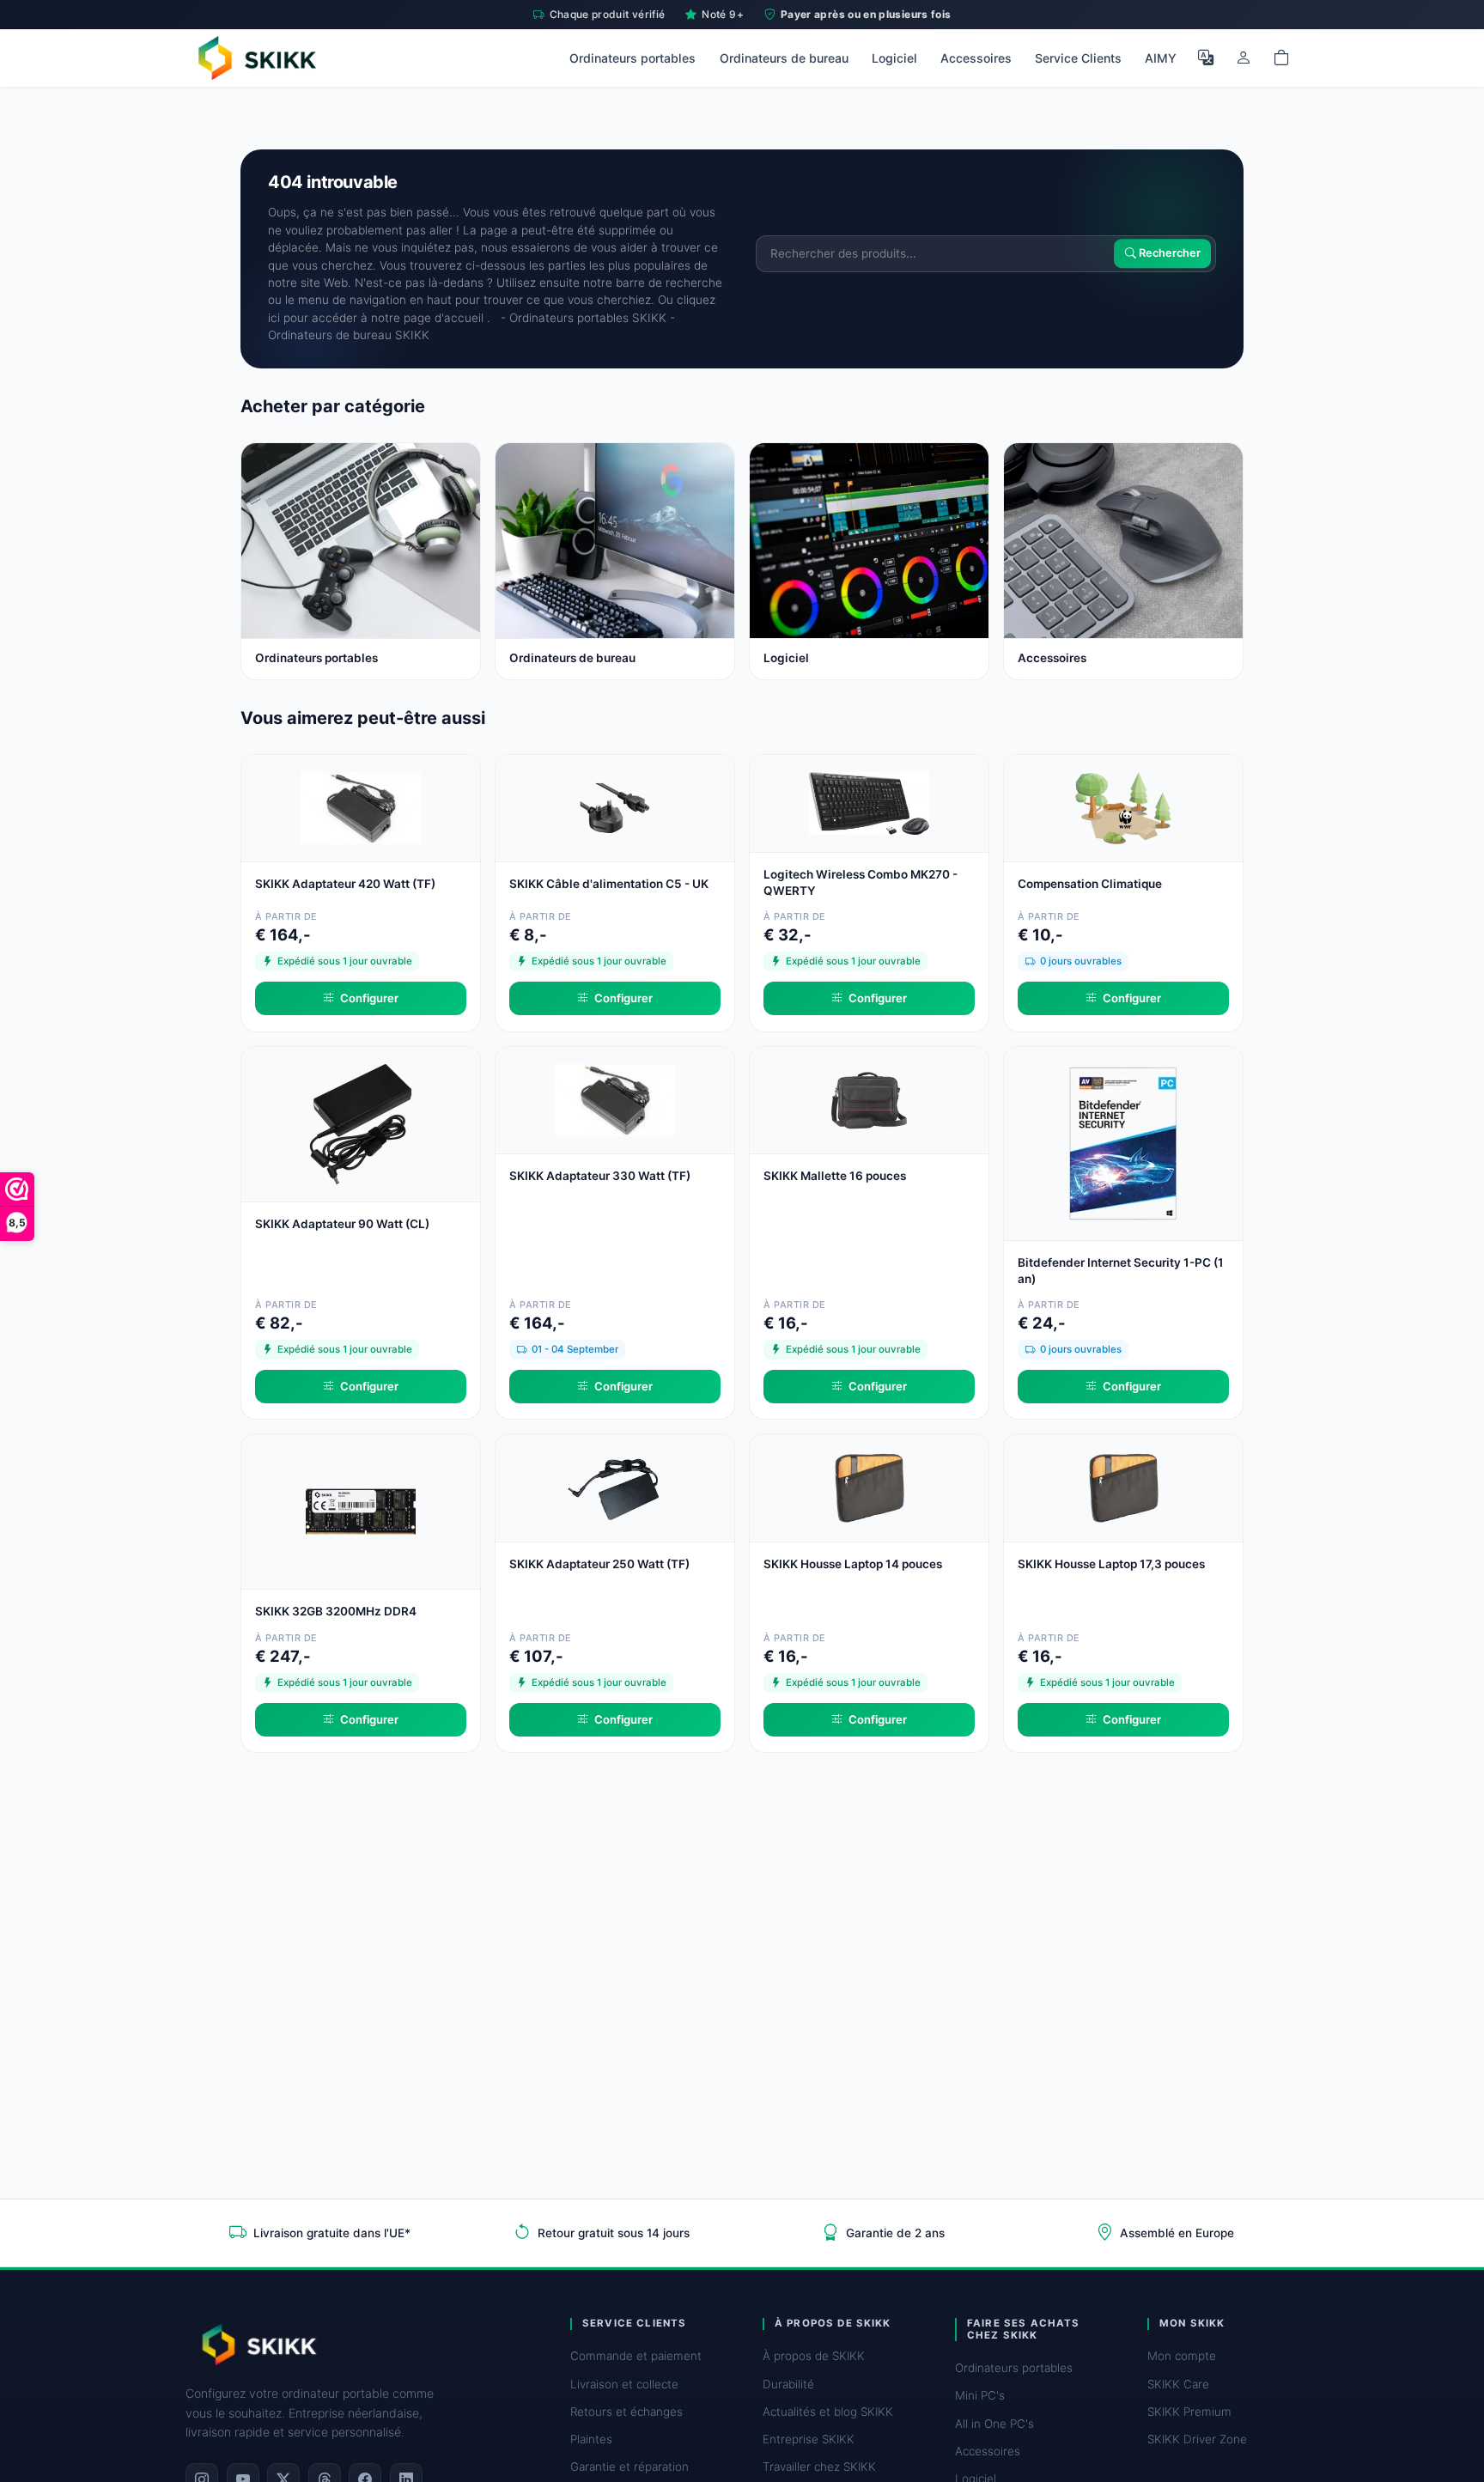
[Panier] (1281, 58)
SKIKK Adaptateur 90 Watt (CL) (342, 1224)
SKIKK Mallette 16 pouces (835, 1176)
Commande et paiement (636, 2356)
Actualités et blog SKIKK (828, 2412)
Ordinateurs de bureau (784, 58)
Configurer (369, 998)
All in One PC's (994, 2424)
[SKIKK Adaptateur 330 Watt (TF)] (615, 1098)
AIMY (1161, 58)
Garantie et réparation (629, 2467)
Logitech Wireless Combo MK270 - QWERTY (861, 882)
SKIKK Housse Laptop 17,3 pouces (1111, 1564)
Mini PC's (980, 2395)
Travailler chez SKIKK (819, 2467)
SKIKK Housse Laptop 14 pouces (853, 1564)
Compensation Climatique (1090, 884)
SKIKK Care (1178, 2384)
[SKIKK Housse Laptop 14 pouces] (869, 1486)
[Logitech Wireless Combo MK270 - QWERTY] (869, 802)
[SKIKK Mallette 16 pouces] (869, 1098)
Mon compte (1182, 2356)
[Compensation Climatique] (1123, 807)
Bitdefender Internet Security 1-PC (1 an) (1121, 1271)
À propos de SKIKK (814, 2356)
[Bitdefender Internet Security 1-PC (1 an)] (1123, 1142)
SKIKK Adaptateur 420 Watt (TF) (345, 884)
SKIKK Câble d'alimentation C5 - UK (609, 884)
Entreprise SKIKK (809, 2439)
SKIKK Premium (1189, 2412)
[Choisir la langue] (1206, 58)
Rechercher (1168, 254)
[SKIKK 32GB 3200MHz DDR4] (361, 1510)
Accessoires (976, 58)
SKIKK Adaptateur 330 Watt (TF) (600, 1176)
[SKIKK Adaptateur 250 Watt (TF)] (615, 1486)
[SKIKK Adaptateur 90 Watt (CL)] (361, 1122)
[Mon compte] (1244, 58)
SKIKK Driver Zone (1197, 2439)
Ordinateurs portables (633, 58)
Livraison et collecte (624, 2384)
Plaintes (591, 2439)
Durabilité (788, 2384)
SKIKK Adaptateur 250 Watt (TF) (599, 1564)
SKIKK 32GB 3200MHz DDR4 (336, 1611)
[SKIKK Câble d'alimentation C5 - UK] (615, 807)
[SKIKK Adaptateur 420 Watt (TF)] (361, 807)
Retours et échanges (626, 2412)
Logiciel (894, 58)
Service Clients (1078, 58)
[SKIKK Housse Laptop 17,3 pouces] (1123, 1486)
